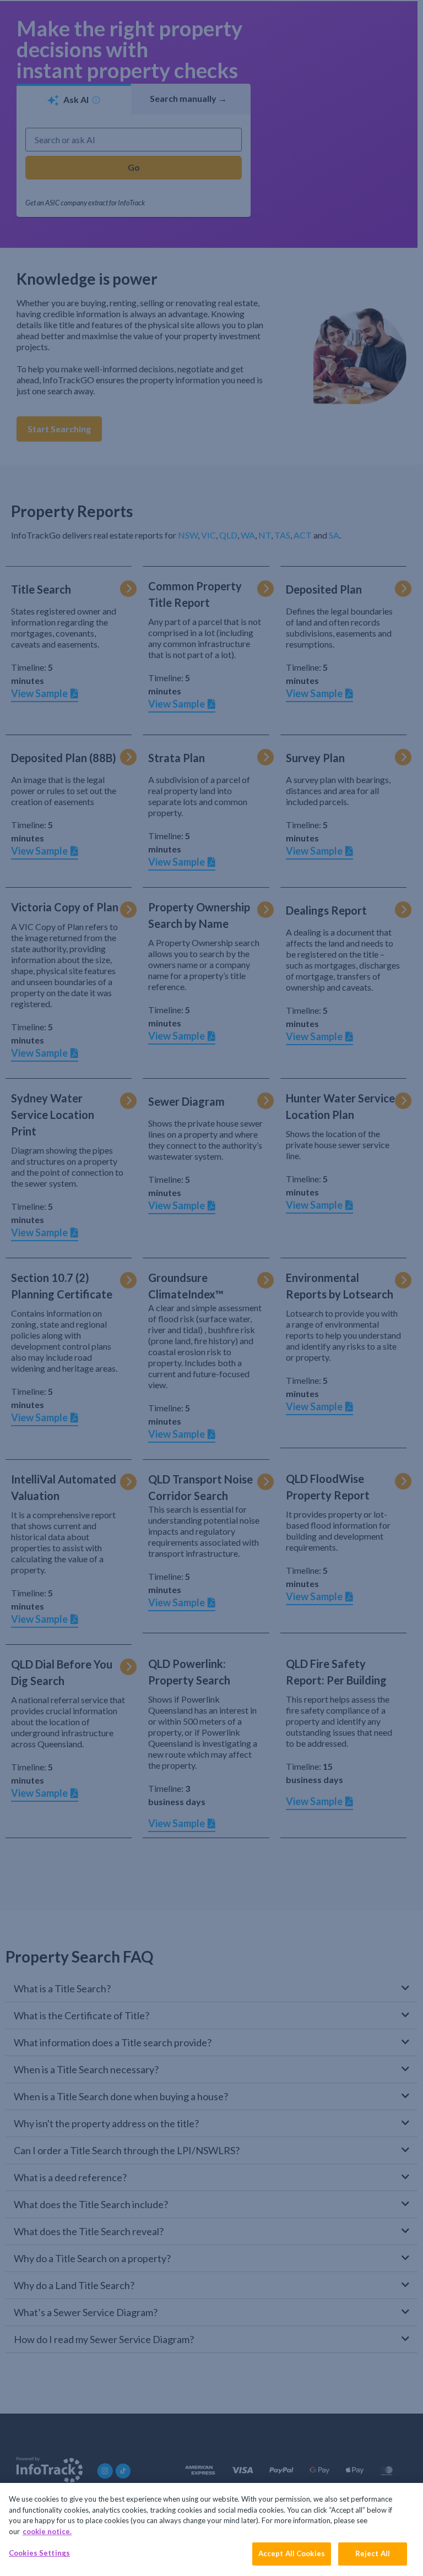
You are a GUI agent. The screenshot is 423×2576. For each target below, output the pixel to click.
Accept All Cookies (292, 2553)
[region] (211, 2529)
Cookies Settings (39, 2553)
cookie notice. (47, 2531)
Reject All (373, 2553)
